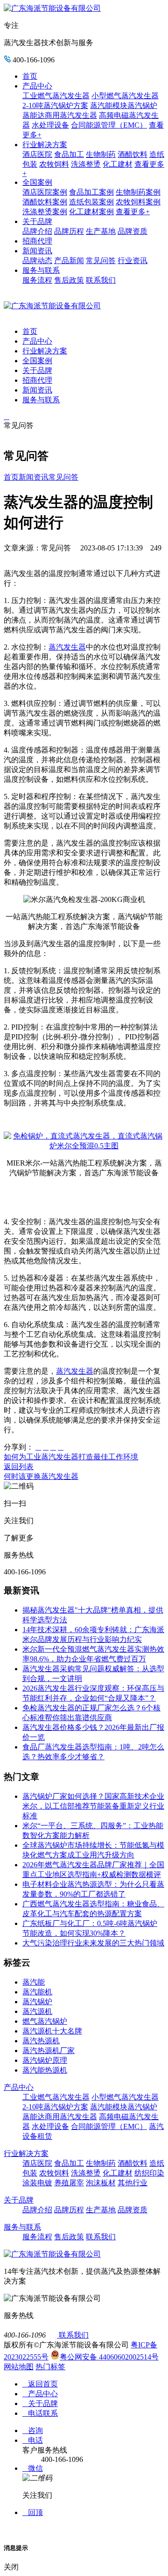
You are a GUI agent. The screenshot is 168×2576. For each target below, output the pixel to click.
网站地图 (19, 2367)
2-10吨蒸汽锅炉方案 (55, 105)
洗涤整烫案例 (45, 212)
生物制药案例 (138, 192)
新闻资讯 (37, 251)
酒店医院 (37, 154)
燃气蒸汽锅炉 (45, 2021)
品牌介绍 (37, 231)
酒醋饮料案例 (45, 202)
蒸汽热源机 (41, 2041)
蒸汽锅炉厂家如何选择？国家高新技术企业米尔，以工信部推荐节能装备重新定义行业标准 (93, 1806)
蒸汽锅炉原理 (45, 2060)
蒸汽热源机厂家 (49, 2051)
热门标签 (50, 2367)
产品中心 (37, 86)
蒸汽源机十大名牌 (52, 2031)
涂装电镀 (37, 2183)
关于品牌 (37, 221)
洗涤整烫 (86, 164)
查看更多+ (133, 212)
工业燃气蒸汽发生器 (56, 96)
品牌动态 (37, 261)
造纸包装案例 (91, 202)
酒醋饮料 (133, 154)
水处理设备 (50, 125)
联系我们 (101, 280)
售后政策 (69, 280)
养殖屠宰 (69, 2183)
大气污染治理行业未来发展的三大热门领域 (93, 1943)
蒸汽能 (34, 1982)
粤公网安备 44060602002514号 (109, 2357)
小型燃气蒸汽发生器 (125, 96)
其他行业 (133, 2183)
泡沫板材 (101, 2183)
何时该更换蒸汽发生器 (41, 1476)
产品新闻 (69, 261)
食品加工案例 (91, 192)
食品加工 (69, 154)
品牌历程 (69, 231)
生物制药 (101, 154)
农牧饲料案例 (138, 202)
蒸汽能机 (37, 1992)
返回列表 (19, 1467)
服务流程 (37, 280)
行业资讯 (133, 261)
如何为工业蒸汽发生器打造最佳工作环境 (71, 1457)
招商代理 (37, 241)
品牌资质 (133, 231)
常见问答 (101, 261)
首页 (30, 76)
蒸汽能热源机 (45, 2070)
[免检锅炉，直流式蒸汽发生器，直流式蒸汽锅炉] (84, 1146)
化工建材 (118, 164)
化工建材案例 (91, 212)
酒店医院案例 (45, 192)
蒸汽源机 (37, 2011)
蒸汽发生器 (67, 647)
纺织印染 (149, 2173)
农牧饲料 (54, 164)
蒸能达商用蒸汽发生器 (60, 115)
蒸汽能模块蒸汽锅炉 (124, 105)
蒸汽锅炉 (37, 2002)
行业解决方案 (45, 145)
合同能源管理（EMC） (109, 125)
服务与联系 (41, 270)
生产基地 (101, 231)
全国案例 (37, 182)
